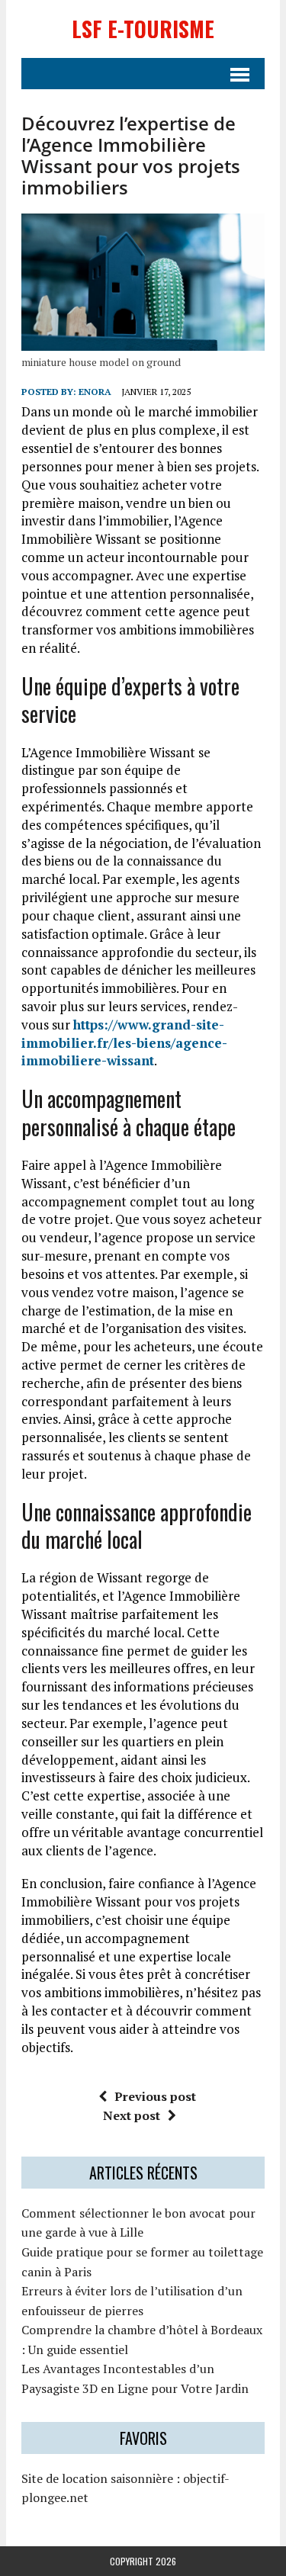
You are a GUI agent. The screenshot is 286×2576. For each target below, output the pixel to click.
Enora (95, 392)
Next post (132, 2115)
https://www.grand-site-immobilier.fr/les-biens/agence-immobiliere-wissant (124, 1043)
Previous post (155, 2096)
